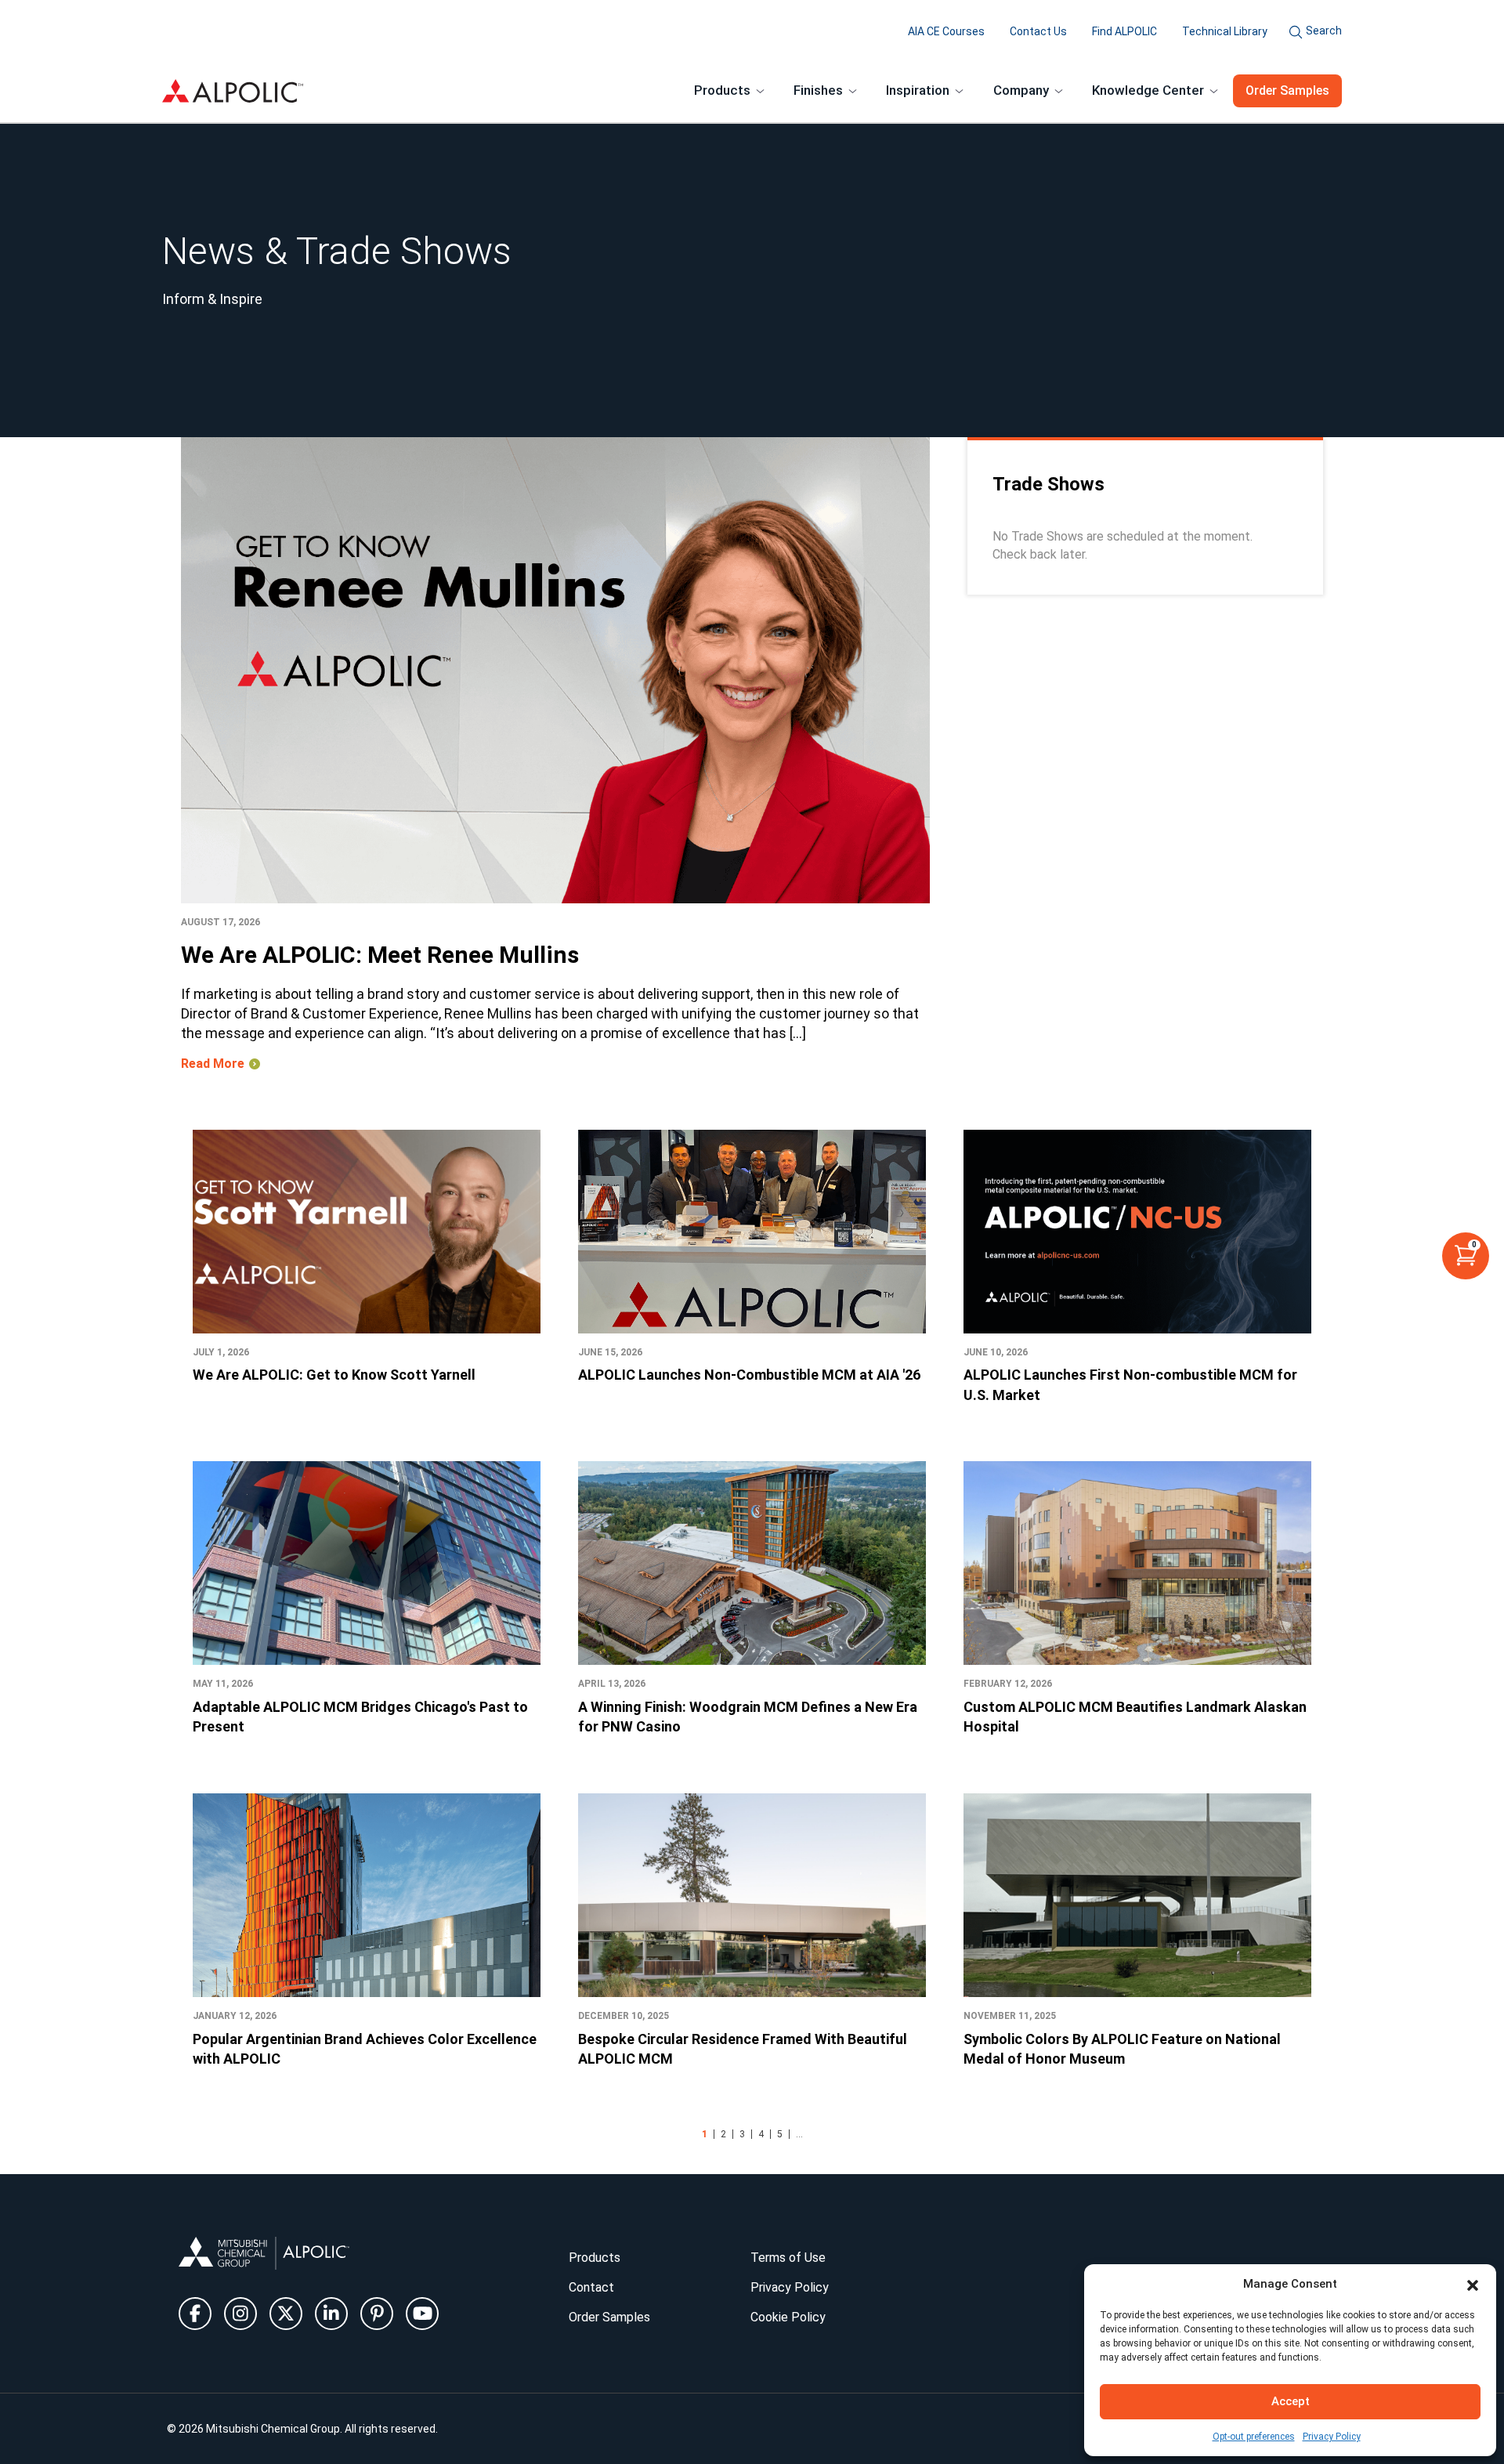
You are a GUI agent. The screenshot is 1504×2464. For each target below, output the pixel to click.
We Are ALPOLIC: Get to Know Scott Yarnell (334, 1375)
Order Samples (1287, 90)
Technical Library (1225, 31)
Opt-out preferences (1254, 2437)
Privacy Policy (1332, 2437)
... (799, 2134)
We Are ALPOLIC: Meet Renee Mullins (380, 955)
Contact (591, 2287)
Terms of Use (788, 2258)
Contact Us (1038, 31)
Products (595, 2258)
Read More (213, 1064)
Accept (1291, 2401)
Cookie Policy (788, 2317)
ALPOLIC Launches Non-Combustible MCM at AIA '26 (749, 1375)
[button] (1473, 2284)
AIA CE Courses (946, 31)
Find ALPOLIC (1124, 31)
